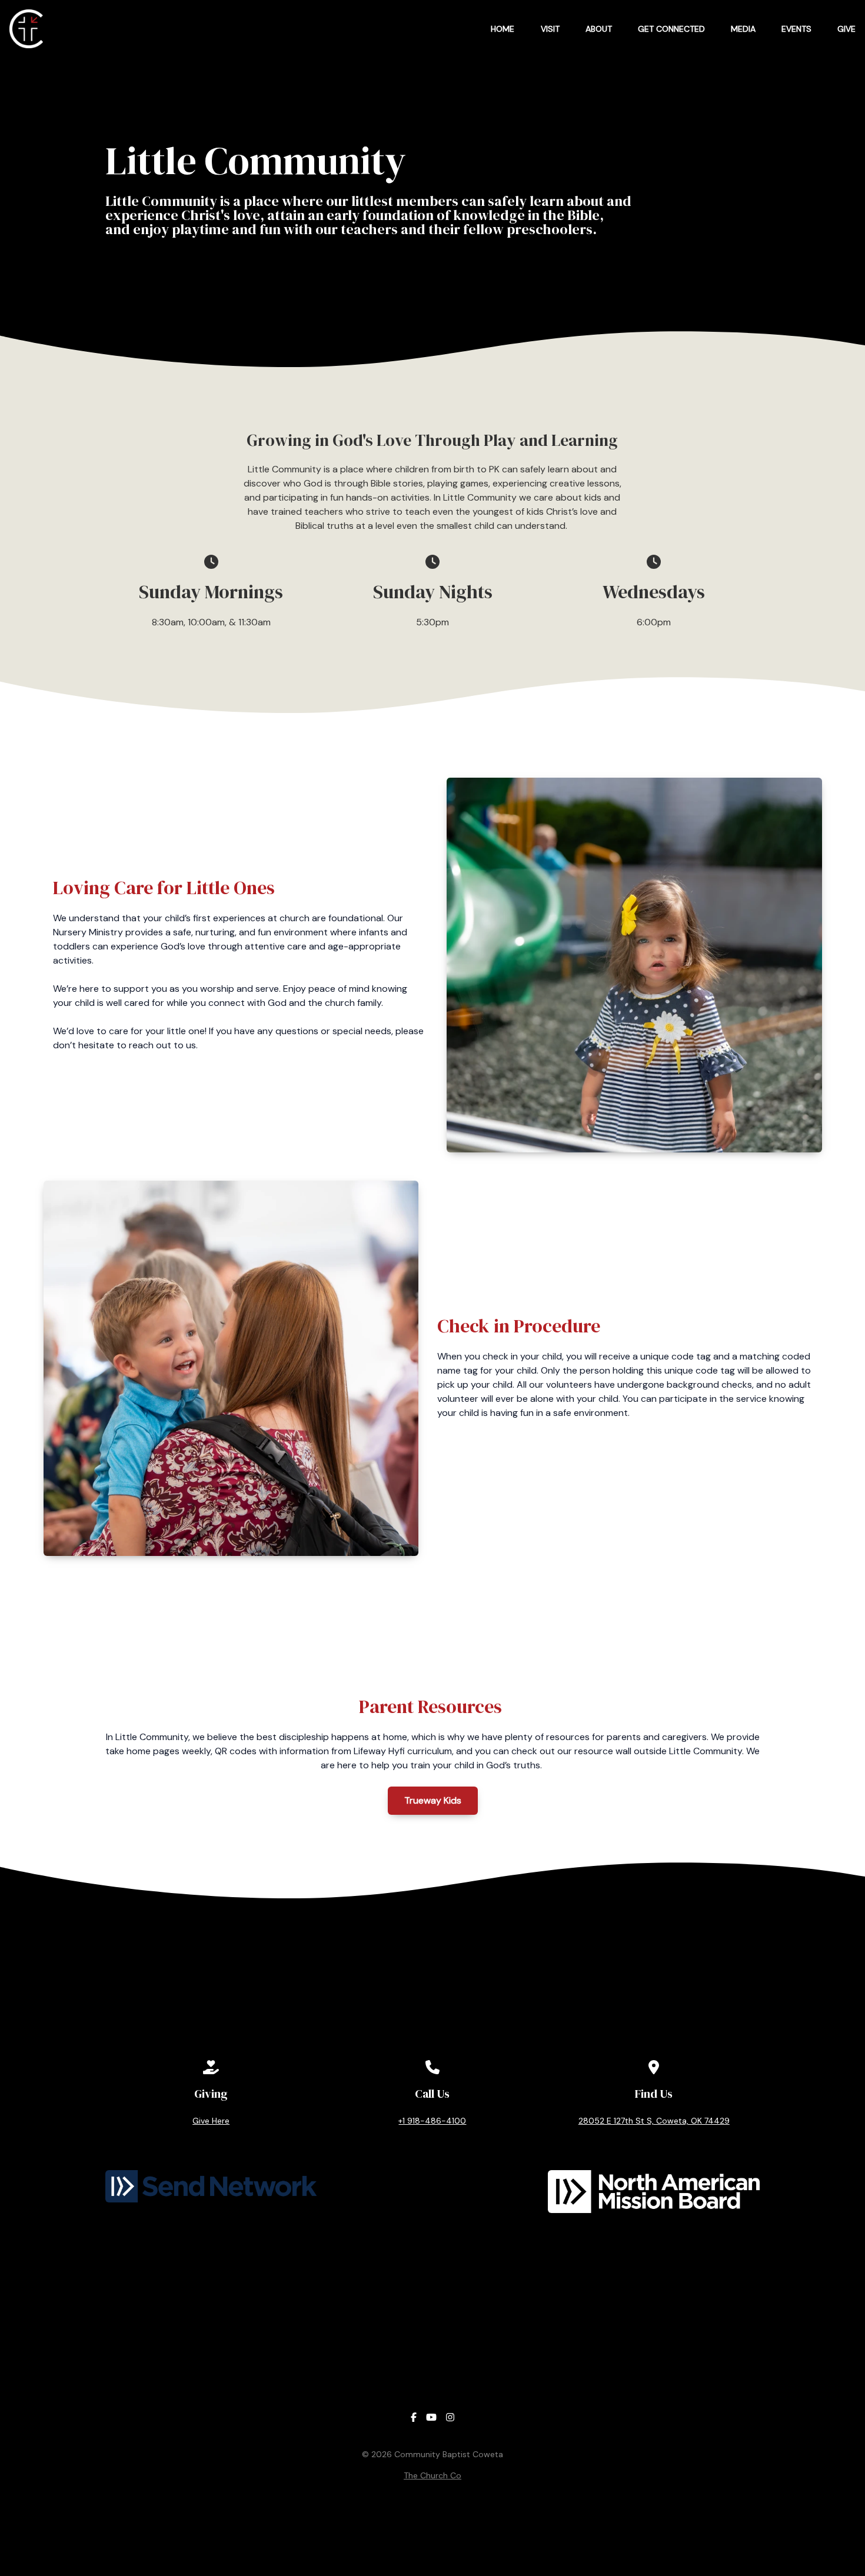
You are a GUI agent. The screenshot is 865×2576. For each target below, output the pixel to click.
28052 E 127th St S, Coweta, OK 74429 (654, 2121)
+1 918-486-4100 (432, 2121)
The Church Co (432, 2475)
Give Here (211, 2121)
